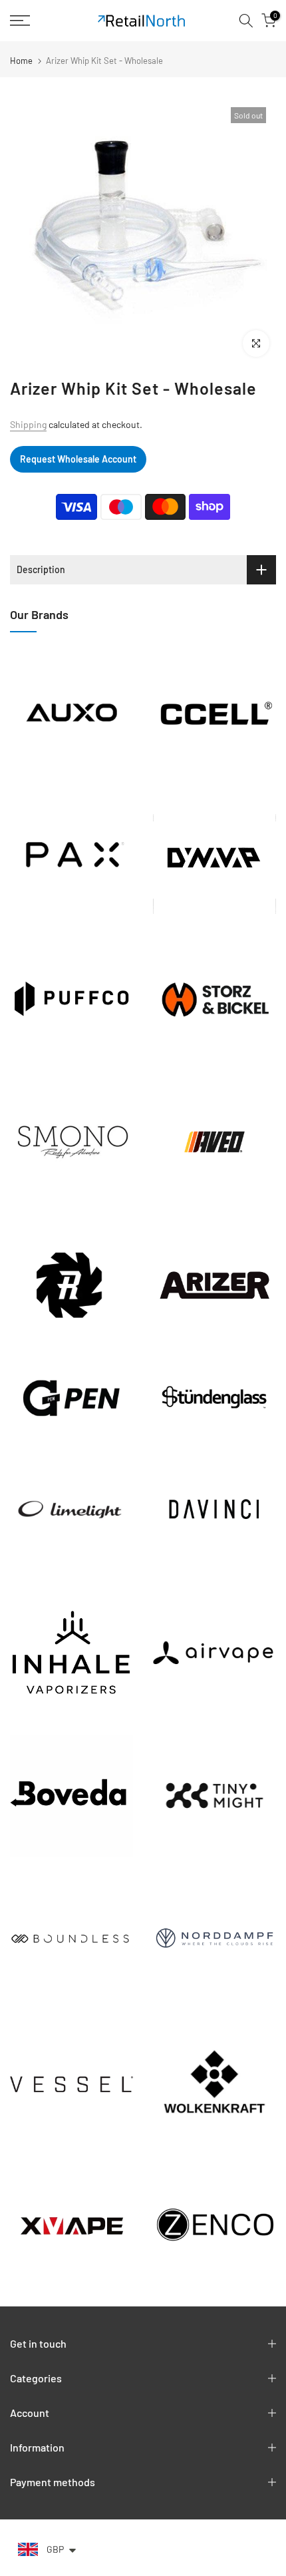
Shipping (28, 424)
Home (21, 61)
